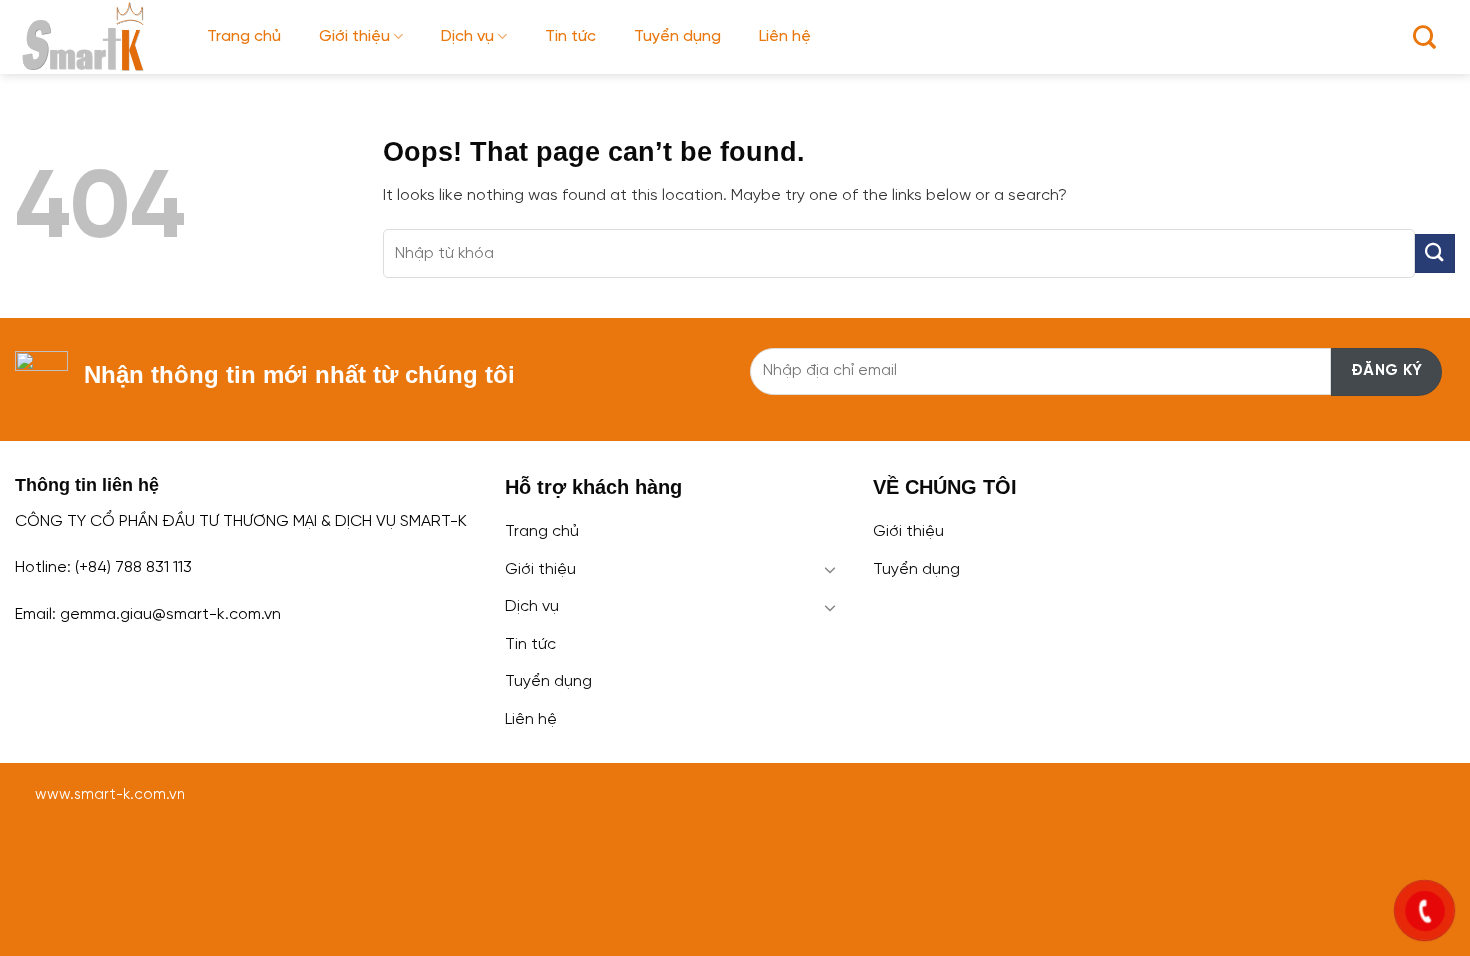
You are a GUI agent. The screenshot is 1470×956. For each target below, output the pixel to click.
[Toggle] (831, 569)
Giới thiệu (354, 36)
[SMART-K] (96, 37)
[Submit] (1435, 253)
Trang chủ (244, 36)
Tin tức (570, 36)
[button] (1424, 37)
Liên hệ (785, 36)
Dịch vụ (467, 36)
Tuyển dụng (677, 36)
